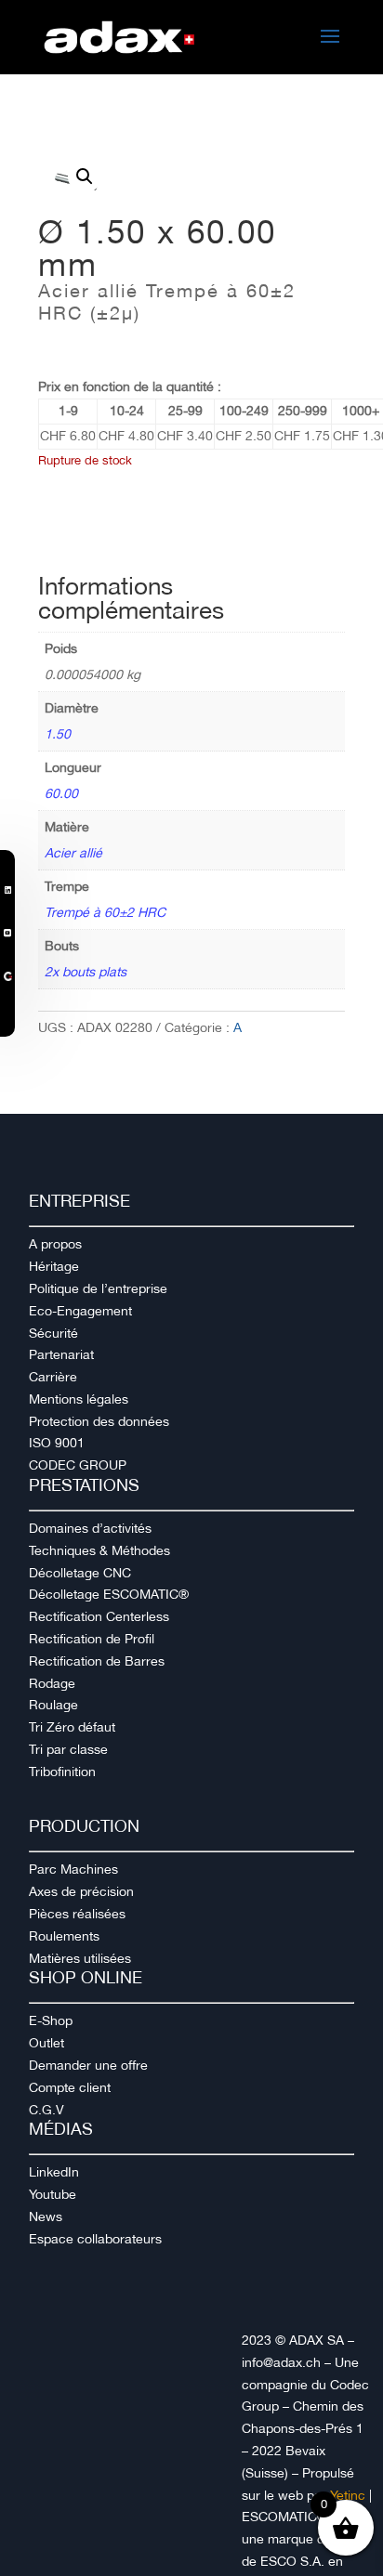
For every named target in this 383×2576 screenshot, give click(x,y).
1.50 (58, 734)
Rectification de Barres (97, 1661)
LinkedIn (54, 2172)
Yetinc (348, 2495)
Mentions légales (79, 1399)
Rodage (52, 1683)
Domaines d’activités (90, 1528)
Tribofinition (62, 1772)
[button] (85, 177)
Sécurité (53, 1333)
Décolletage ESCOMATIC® (109, 1594)
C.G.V (46, 2110)
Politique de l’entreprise (98, 1288)
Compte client (70, 2087)
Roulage (53, 1705)
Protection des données (99, 1421)
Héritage (54, 1266)
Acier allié (73, 853)
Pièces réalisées (77, 1914)
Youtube (53, 2194)
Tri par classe (68, 1749)
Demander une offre (88, 2065)
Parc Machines (73, 1869)
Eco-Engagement (80, 1311)
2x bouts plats (86, 972)
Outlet (46, 2043)
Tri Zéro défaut (72, 1727)
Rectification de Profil (92, 1639)
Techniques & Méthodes (99, 1550)
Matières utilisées (80, 1958)
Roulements (64, 1936)
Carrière (53, 1377)
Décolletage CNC (80, 1573)
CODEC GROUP (78, 1465)
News (46, 2216)
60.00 (61, 793)
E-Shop (51, 2020)
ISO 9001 (57, 1443)
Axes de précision (81, 1891)
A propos (55, 1244)
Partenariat (61, 1354)
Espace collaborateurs (95, 2239)
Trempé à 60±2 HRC (105, 912)
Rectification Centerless (99, 1616)
